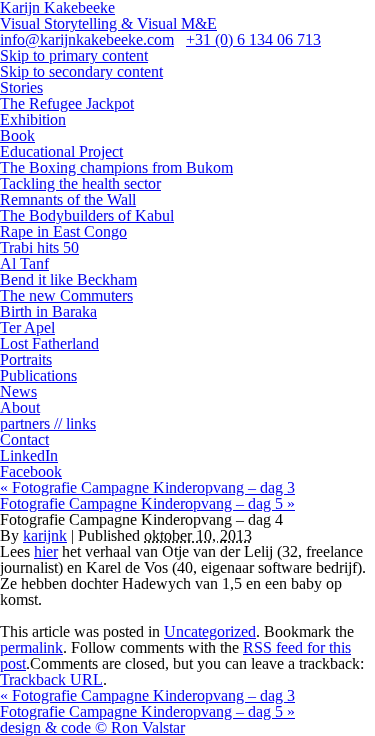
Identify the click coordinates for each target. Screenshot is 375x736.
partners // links (48, 423)
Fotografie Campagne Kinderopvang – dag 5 (147, 503)
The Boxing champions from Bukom (116, 167)
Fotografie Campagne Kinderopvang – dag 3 (147, 487)
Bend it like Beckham (68, 279)
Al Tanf (24, 263)
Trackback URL (51, 679)
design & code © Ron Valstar (92, 727)
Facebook (31, 471)
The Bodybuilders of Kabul (87, 215)
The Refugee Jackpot (67, 103)
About (20, 407)
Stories (21, 87)
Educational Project (61, 151)
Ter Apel (27, 327)
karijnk (45, 535)
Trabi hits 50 (39, 247)
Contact (24, 439)
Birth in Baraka (48, 311)
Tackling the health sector (80, 183)
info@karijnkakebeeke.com (87, 39)
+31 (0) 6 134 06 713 (253, 39)
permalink (31, 647)
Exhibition (33, 119)
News (18, 391)
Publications (38, 375)
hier (46, 551)
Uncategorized (210, 631)
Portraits (26, 359)
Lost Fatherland (49, 343)
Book (17, 135)
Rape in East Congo (63, 231)
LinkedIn (29, 455)
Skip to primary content (74, 55)
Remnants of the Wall (68, 199)
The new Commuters (66, 295)
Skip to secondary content (81, 71)
